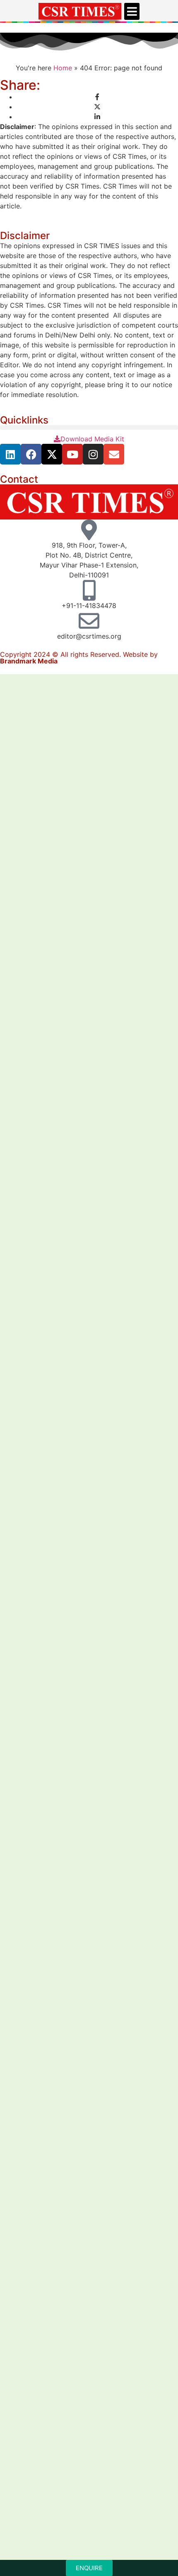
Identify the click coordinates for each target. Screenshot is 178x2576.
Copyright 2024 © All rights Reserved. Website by (79, 658)
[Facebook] (31, 454)
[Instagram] (93, 454)
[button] (132, 11)
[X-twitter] (52, 454)
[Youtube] (72, 454)
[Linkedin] (10, 454)
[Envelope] (114, 454)
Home (63, 68)
